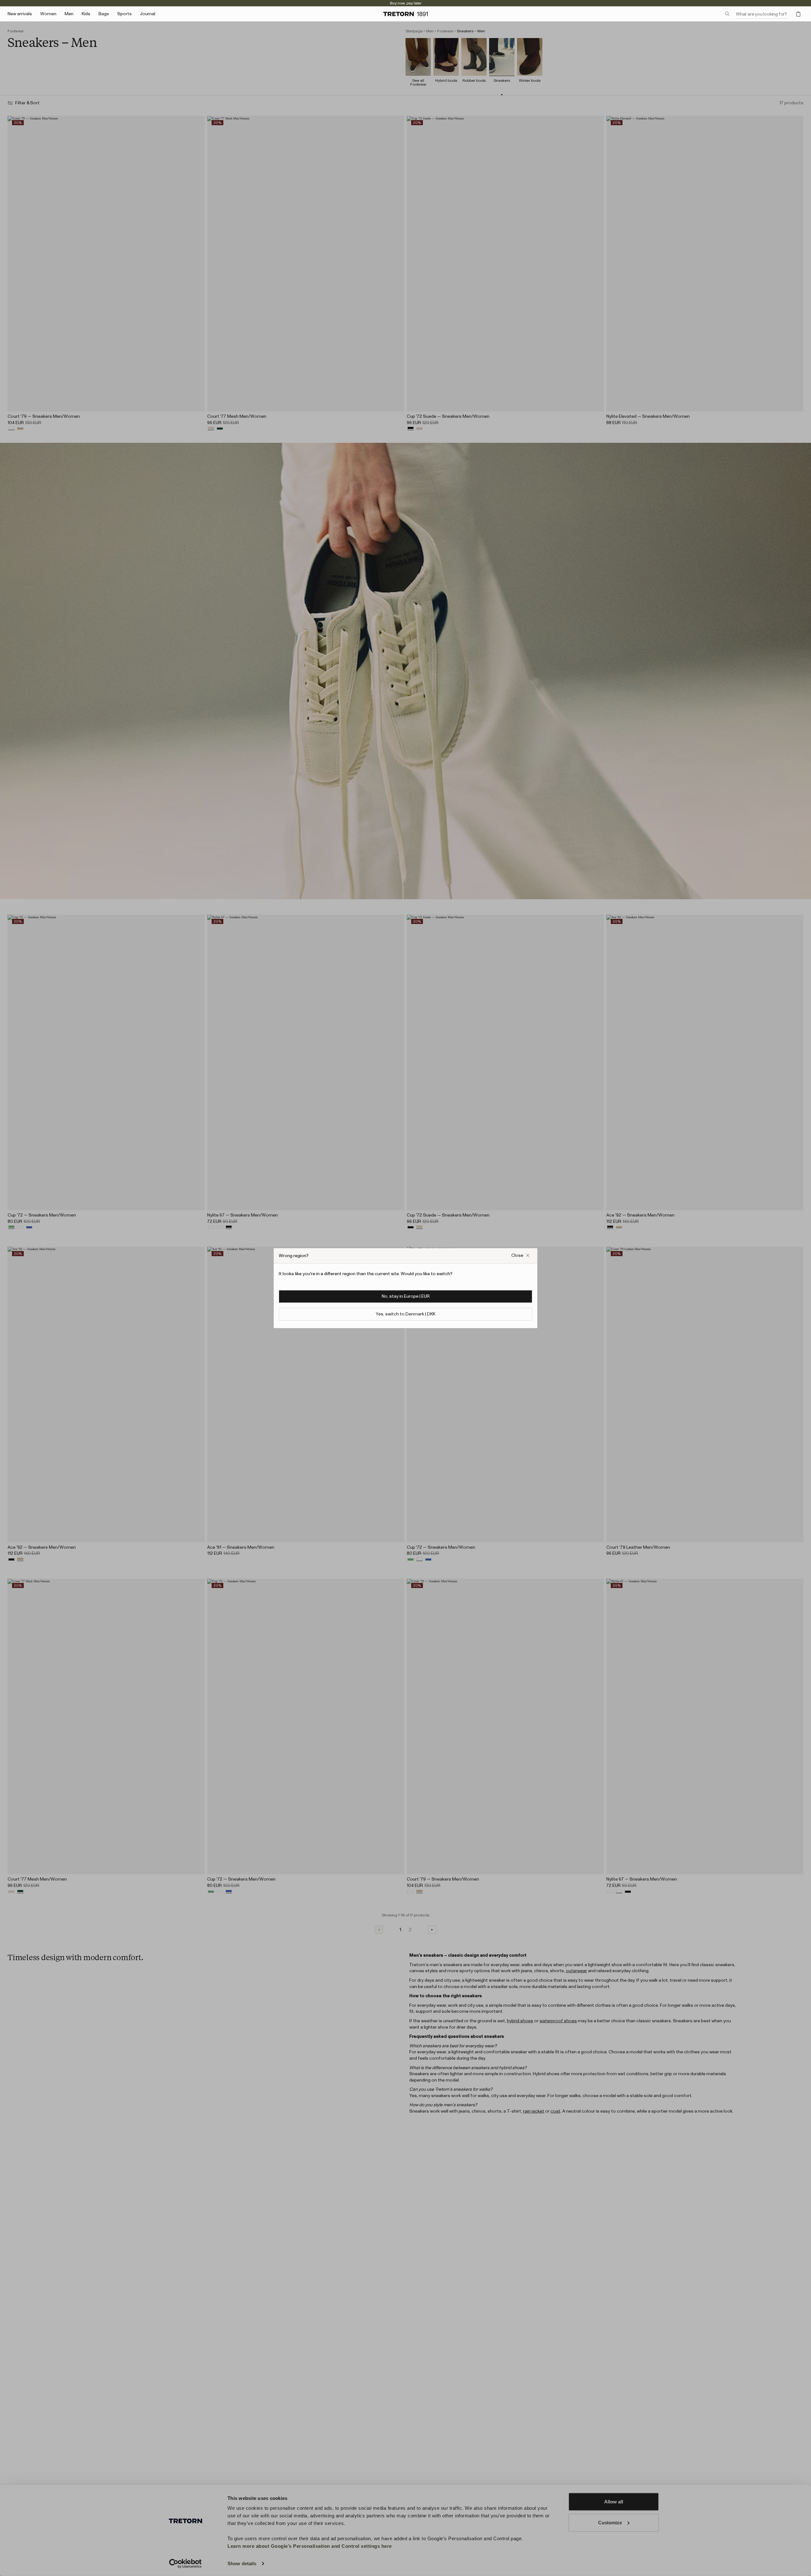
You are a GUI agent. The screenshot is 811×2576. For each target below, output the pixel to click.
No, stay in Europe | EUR (406, 1296)
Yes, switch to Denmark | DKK (405, 1314)
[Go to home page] (405, 14)
